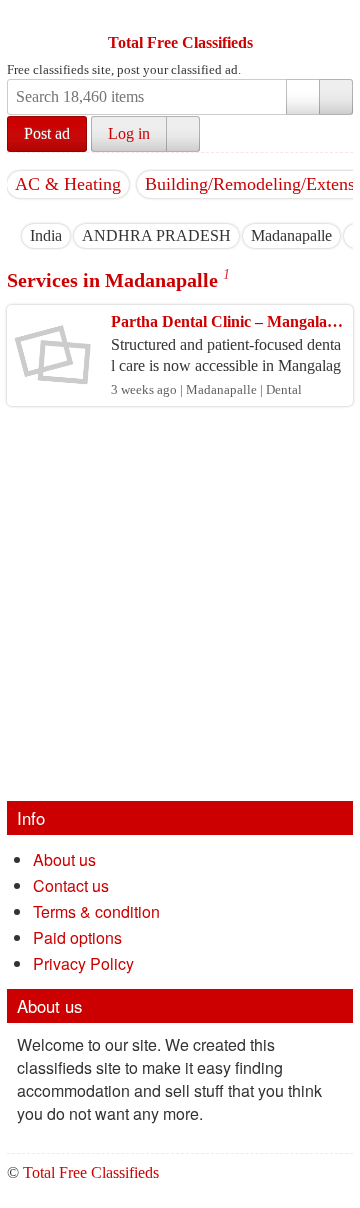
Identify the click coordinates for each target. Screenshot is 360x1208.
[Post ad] (62, 18)
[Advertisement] (180, 611)
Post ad (47, 133)
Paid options (77, 937)
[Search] (336, 97)
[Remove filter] (62, 235)
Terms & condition (96, 911)
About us (64, 859)
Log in (129, 133)
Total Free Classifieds (180, 42)
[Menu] (24, 18)
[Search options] (303, 97)
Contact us (71, 885)
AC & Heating (68, 184)
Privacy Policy (83, 963)
